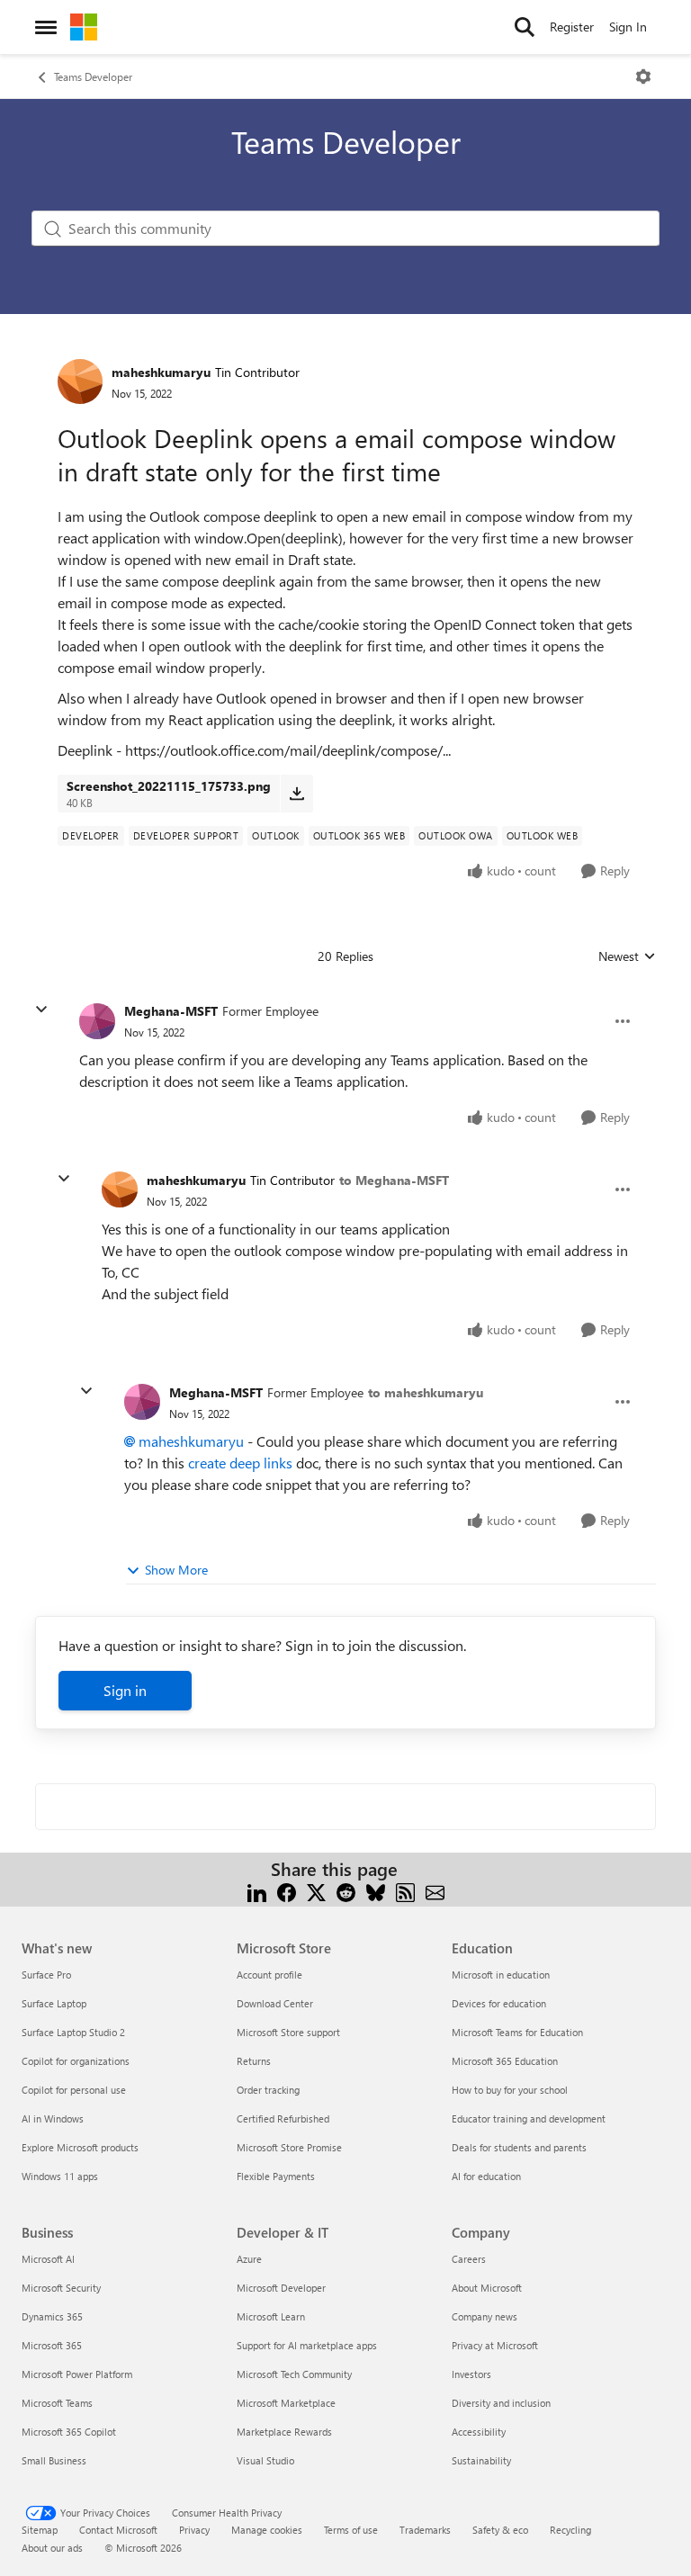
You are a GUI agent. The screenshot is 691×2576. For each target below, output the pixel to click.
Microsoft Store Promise (289, 2147)
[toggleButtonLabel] (643, 76)
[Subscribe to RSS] (405, 1891)
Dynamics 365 (52, 2316)
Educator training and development (529, 2118)
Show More (176, 1570)
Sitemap (40, 2530)
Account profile (269, 1975)
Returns (254, 2061)
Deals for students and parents (519, 2147)
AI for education (486, 2176)
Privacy (194, 2530)
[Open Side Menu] (46, 27)
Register (572, 27)
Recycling (570, 2530)
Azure (249, 2259)
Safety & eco (500, 2530)
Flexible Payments (276, 2176)
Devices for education (499, 2003)
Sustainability (481, 2460)
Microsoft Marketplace (286, 2403)
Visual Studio (265, 2460)
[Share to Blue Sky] (376, 1891)
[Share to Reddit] (346, 1891)
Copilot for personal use (74, 2090)
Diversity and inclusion (501, 2403)
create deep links (240, 1463)
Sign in (125, 1690)
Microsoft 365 (52, 2345)
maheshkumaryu (161, 372)
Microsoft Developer (281, 2288)
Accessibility (479, 2432)
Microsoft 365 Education (505, 2061)
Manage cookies (267, 2530)
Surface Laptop (54, 2003)
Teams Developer (93, 76)
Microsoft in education (501, 1975)
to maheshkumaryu (426, 1392)
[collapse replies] (41, 1010)
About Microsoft (487, 2288)
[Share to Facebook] (287, 1891)
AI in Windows (53, 2118)
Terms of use (351, 2530)
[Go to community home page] (84, 27)
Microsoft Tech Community (294, 2374)
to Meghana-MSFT (394, 1180)
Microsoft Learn (271, 2316)
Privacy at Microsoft (495, 2345)
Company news (485, 2316)
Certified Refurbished (283, 2118)
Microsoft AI (48, 2259)
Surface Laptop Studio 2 (73, 2032)
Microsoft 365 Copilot (69, 2432)
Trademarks (425, 2530)
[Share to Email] (435, 1891)
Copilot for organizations (76, 2061)
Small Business (54, 2460)
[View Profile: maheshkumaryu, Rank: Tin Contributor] (80, 381)
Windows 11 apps (60, 2176)
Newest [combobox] (627, 956)
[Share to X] (316, 1891)
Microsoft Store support (288, 2032)
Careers (469, 2259)
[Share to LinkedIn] (257, 1891)
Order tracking (268, 2090)
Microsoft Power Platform (77, 2374)
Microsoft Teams (57, 2403)
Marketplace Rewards (284, 2432)
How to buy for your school (510, 2090)
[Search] (525, 27)
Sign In (628, 27)
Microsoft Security (61, 2288)
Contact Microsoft (118, 2530)
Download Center (275, 2003)
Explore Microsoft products (80, 2147)
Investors (471, 2374)
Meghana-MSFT (171, 1011)
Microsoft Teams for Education (517, 2032)
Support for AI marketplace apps (307, 2345)
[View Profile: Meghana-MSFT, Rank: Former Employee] (97, 1021)
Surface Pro (46, 1975)
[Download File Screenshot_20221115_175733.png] (296, 794)
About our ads (52, 2548)
